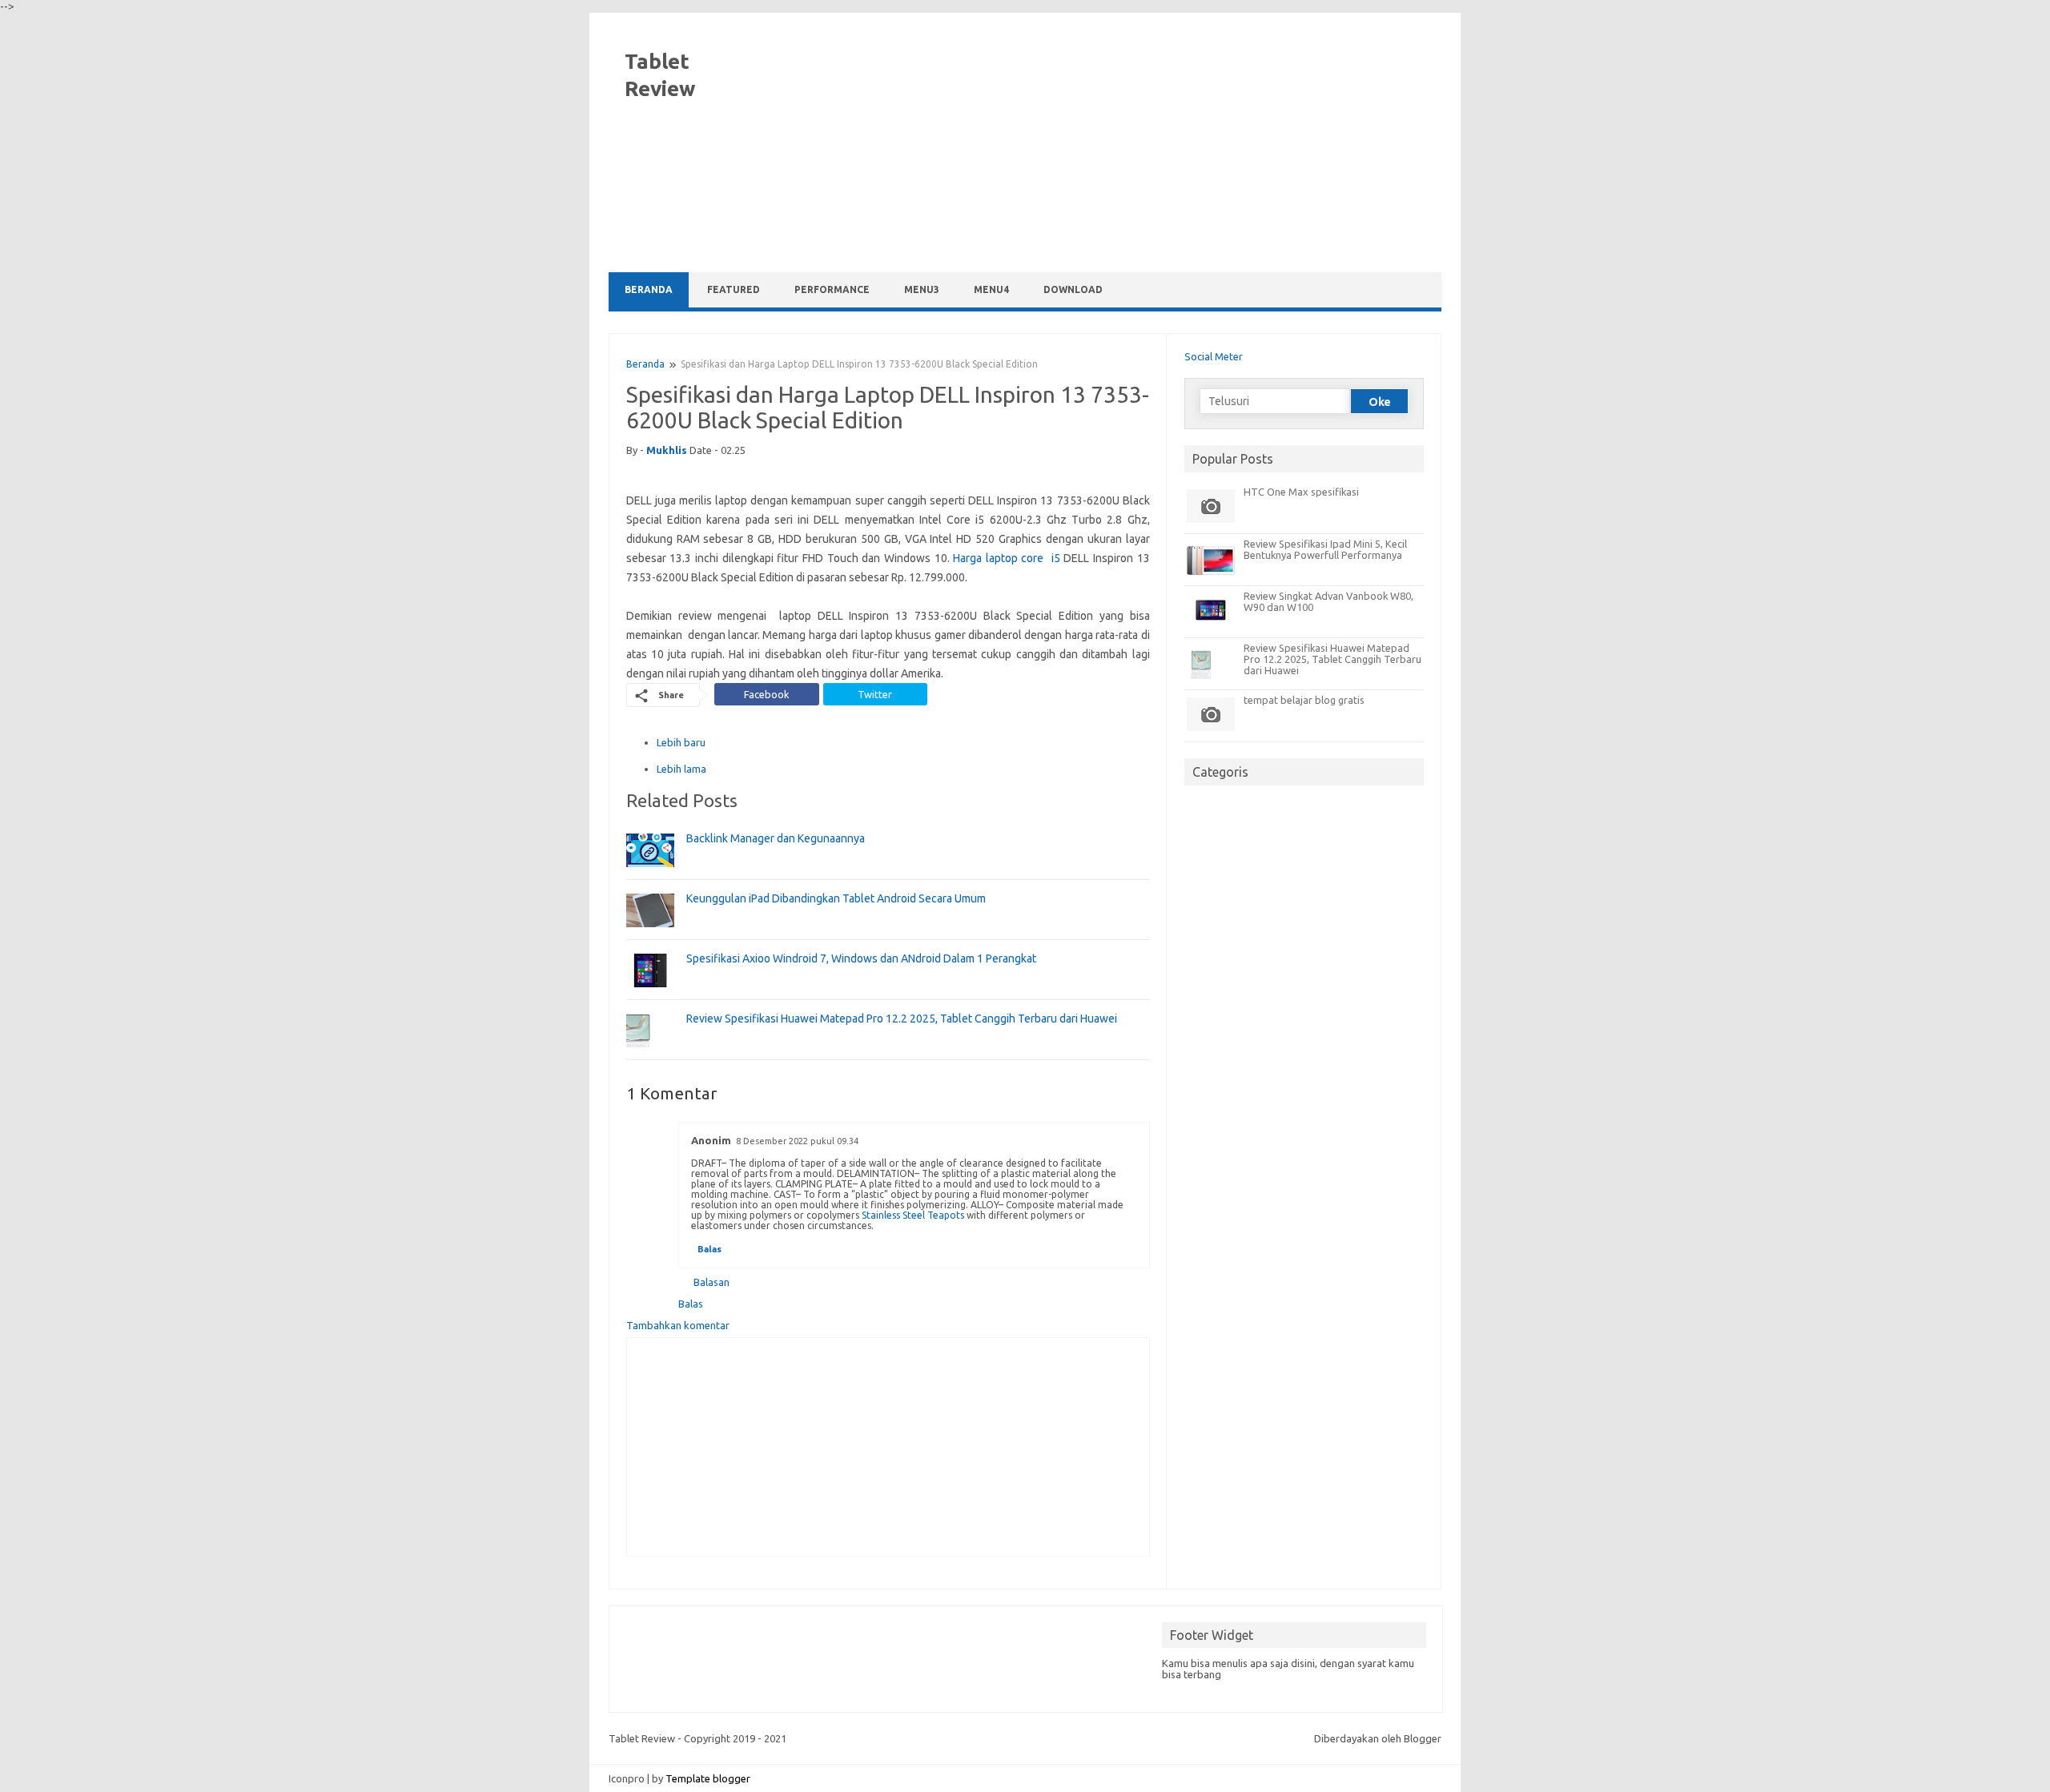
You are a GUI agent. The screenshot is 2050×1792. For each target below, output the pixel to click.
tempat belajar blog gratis (1304, 700)
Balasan (711, 1282)
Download (1073, 289)
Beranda (649, 289)
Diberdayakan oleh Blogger (1378, 1738)
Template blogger (708, 1778)
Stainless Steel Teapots (913, 1215)
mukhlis (667, 450)
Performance (832, 289)
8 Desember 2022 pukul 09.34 (797, 1141)
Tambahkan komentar (678, 1325)
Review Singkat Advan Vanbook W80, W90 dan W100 (1328, 601)
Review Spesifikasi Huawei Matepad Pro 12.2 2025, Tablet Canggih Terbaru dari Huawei (902, 1019)
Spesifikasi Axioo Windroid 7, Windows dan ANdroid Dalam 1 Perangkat (861, 958)
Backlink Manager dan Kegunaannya (776, 838)
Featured (734, 289)
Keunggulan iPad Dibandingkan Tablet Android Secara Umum (836, 898)
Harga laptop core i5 (1007, 558)
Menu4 (991, 289)
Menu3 (922, 289)
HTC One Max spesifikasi (1301, 492)
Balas (709, 1249)
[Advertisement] (1150, 144)
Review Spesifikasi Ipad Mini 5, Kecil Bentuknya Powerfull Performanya (1325, 549)
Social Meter (1214, 356)
